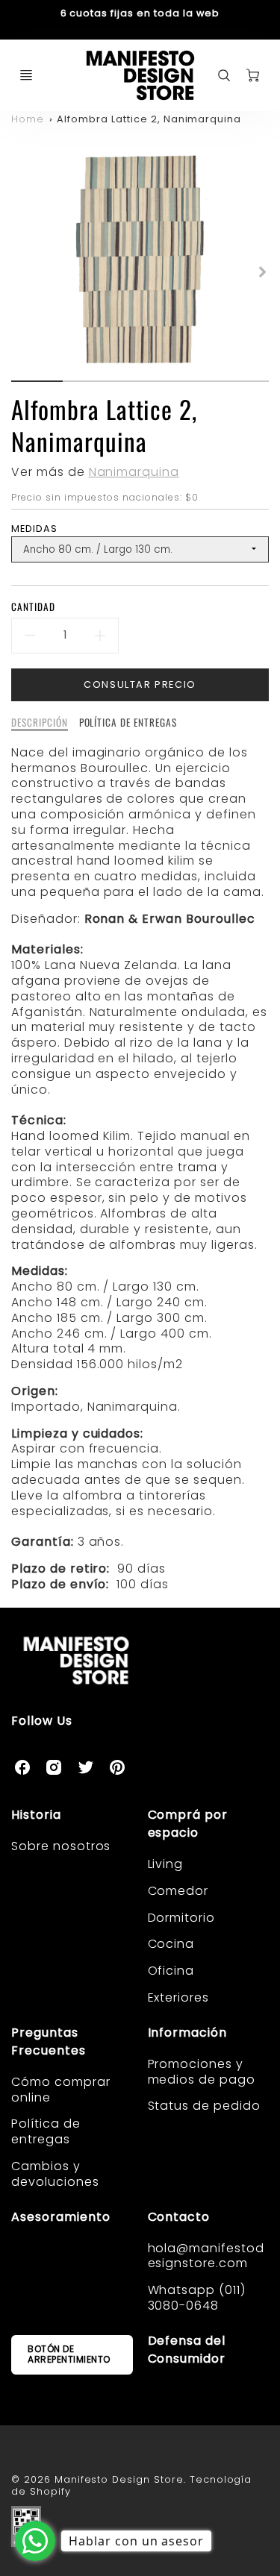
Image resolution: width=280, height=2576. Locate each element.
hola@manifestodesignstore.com (206, 2256)
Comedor (178, 1891)
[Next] (261, 272)
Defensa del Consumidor (187, 2350)
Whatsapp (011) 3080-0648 (197, 2298)
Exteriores (179, 1997)
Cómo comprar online (61, 2090)
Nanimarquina (134, 472)
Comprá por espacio (188, 1824)
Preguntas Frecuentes (49, 2041)
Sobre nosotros (61, 1846)
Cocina (171, 1944)
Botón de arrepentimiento (69, 2354)
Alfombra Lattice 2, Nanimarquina (149, 119)
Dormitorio (182, 1918)
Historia (36, 1815)
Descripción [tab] (40, 723)
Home (28, 119)
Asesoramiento (60, 2217)
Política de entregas (46, 2131)
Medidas (34, 529)
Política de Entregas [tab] (128, 723)
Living (166, 1864)
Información (188, 2033)
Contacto (179, 2217)
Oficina (171, 1971)
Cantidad (33, 607)
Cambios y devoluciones (55, 2174)
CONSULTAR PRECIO (140, 684)
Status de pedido (204, 2106)
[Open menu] (26, 75)
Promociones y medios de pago (202, 2072)
